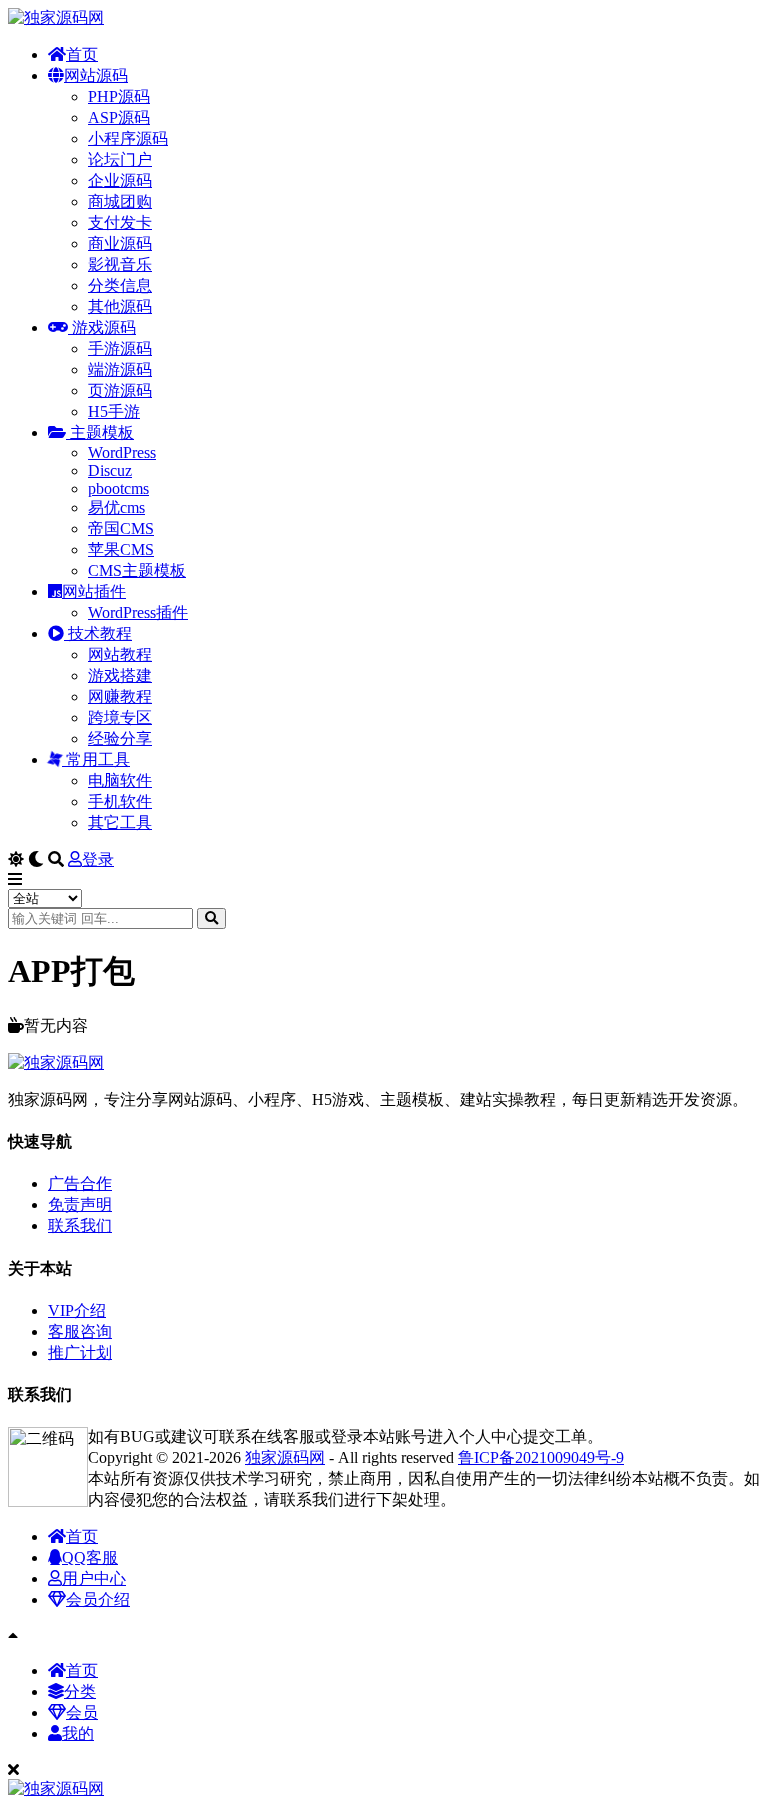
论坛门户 (120, 159)
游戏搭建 (120, 675)
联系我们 (80, 1225)
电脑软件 (120, 780)
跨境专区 (120, 717)
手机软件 (120, 801)
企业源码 (120, 180)
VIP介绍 (77, 1310)
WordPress (122, 452)
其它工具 (120, 822)
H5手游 (114, 411)
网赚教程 (120, 696)
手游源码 (120, 348)
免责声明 (80, 1204)
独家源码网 (285, 1457)
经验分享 (120, 738)
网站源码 (96, 75)
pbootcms (118, 488)
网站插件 (94, 591)
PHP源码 (119, 96)
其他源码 (120, 306)
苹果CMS (121, 549)
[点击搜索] (211, 918)
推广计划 (80, 1352)
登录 (98, 859)
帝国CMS (121, 528)
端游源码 (120, 369)
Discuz (110, 470)
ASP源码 (119, 117)
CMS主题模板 (137, 570)
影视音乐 (120, 264)
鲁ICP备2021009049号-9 (541, 1457)
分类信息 (120, 285)
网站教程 (120, 654)
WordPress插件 (138, 612)
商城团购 (120, 201)
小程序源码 (128, 138)
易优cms (116, 507)
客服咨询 (80, 1331)
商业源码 (120, 243)
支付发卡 (120, 222)
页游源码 (120, 390)
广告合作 (80, 1183)
